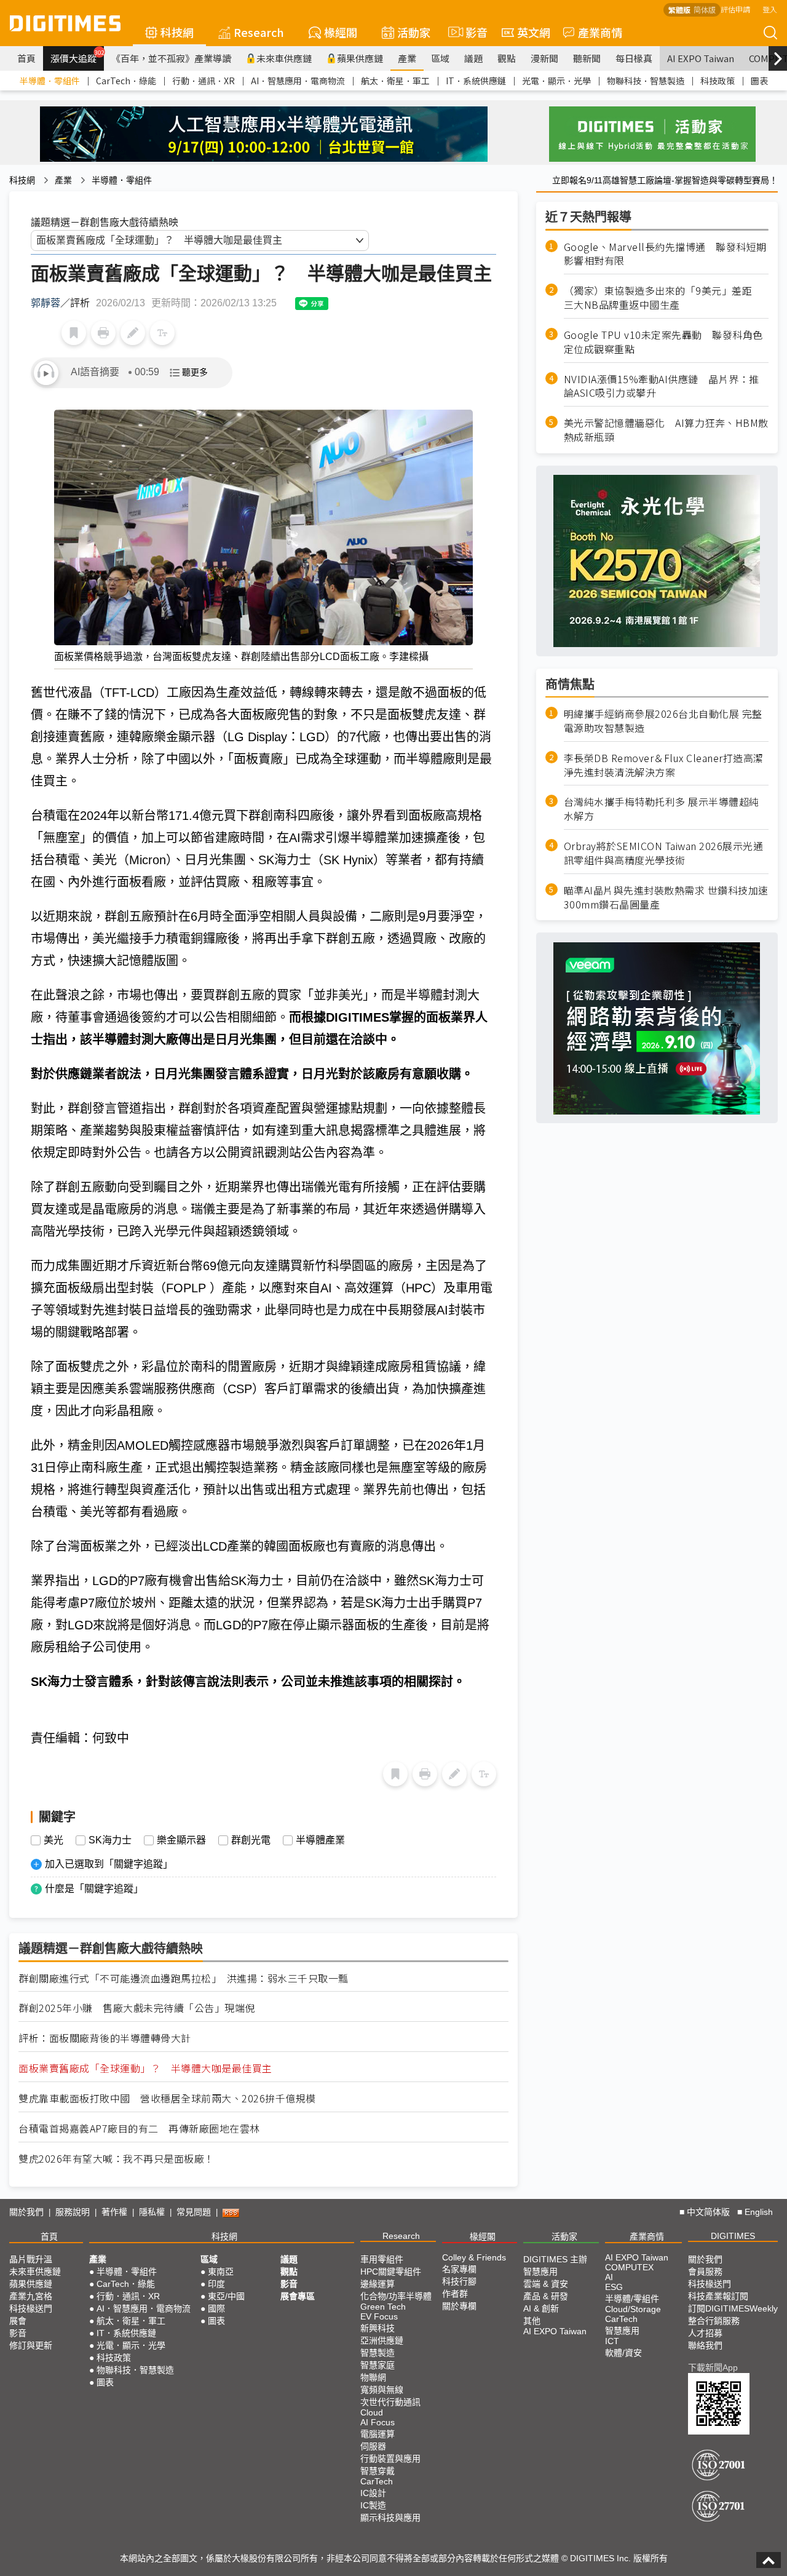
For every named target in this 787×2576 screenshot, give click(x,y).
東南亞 (221, 2272)
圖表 (759, 81)
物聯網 (373, 2377)
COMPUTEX (629, 2267)
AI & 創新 (541, 2308)
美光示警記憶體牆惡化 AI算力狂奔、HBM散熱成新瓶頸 (666, 431)
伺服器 (373, 2446)
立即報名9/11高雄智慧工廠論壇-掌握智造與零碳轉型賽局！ (665, 180)
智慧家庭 (378, 2365)
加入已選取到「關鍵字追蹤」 (109, 1864)
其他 (532, 2321)
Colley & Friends (474, 2257)
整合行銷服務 (714, 2321)
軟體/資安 (623, 2353)
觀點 (507, 58)
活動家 (414, 32)
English (759, 2212)
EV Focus (379, 2316)
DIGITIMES (733, 2236)
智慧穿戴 (378, 2471)
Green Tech (383, 2307)
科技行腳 (459, 2281)
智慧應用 (540, 2272)
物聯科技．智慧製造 (646, 81)
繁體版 (679, 10)
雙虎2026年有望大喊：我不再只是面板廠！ (117, 2159)
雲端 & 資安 (546, 2284)
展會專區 (298, 2296)
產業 (407, 58)
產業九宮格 (31, 2296)
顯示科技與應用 (390, 2518)
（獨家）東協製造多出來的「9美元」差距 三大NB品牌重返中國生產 (663, 298)
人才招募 (705, 2333)
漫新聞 (544, 58)
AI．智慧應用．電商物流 (298, 81)
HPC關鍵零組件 (391, 2272)
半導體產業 (320, 1840)
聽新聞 (587, 58)
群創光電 (251, 1840)
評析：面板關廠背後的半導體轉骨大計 (105, 2038)
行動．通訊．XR (204, 81)
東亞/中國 (226, 2296)
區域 (440, 58)
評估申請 (735, 9)
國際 (216, 2308)
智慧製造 (378, 2353)
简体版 (705, 10)
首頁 (26, 58)
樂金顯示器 (181, 1840)
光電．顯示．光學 (556, 81)
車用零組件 (382, 2259)
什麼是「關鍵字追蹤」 (94, 1889)
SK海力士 (110, 1840)
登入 (770, 9)
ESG (614, 2287)
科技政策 (718, 81)
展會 (18, 2321)
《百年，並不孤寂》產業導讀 (171, 58)
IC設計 (373, 2493)
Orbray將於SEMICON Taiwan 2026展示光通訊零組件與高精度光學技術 (664, 854)
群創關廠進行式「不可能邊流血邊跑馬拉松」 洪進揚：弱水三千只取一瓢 (184, 1978)
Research (259, 32)
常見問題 (194, 2212)
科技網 (177, 32)
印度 (216, 2284)
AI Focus (378, 2422)
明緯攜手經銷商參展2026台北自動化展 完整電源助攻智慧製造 (663, 721)
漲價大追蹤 (77, 57)
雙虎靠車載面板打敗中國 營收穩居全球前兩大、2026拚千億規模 (167, 2098)
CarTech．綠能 (126, 81)
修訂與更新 (31, 2345)
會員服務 (705, 2272)
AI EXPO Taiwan (701, 58)
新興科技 (378, 2328)
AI (609, 2277)
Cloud (372, 2412)
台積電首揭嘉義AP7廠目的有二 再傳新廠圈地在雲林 (139, 2129)
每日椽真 (634, 58)
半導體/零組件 (632, 2299)
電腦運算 (378, 2434)
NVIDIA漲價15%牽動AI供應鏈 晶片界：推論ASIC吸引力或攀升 (662, 386)
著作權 (114, 2212)
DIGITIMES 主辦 (555, 2259)
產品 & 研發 (546, 2296)
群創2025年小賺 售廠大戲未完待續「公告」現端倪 (137, 2008)
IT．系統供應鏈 (476, 81)
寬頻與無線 (382, 2390)
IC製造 (373, 2505)
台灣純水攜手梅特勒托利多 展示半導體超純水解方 (662, 809)
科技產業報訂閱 (718, 2296)
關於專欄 (459, 2306)
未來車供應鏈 (284, 58)
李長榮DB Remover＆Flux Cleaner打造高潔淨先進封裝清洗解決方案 (664, 765)
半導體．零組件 (50, 81)
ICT (612, 2341)
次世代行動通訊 (390, 2402)
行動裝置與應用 (390, 2459)
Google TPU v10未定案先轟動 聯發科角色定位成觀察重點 (663, 342)
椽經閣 (341, 32)
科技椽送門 (31, 2308)
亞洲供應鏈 (382, 2340)
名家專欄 (459, 2269)
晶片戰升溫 (31, 2259)
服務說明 (73, 2212)
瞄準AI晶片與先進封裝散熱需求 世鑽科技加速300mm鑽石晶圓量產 (666, 897)
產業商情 (600, 32)
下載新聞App (713, 2367)
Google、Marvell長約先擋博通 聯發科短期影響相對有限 (665, 254)
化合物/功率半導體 (396, 2296)
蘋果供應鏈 (360, 58)
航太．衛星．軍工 (395, 81)
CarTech (377, 2481)
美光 (53, 1840)
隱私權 (152, 2212)
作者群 (455, 2294)
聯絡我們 (705, 2345)
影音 (471, 32)
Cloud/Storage (633, 2309)
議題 (473, 58)
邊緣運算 (378, 2284)
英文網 (534, 32)
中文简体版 (708, 2212)
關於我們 (26, 2212)
